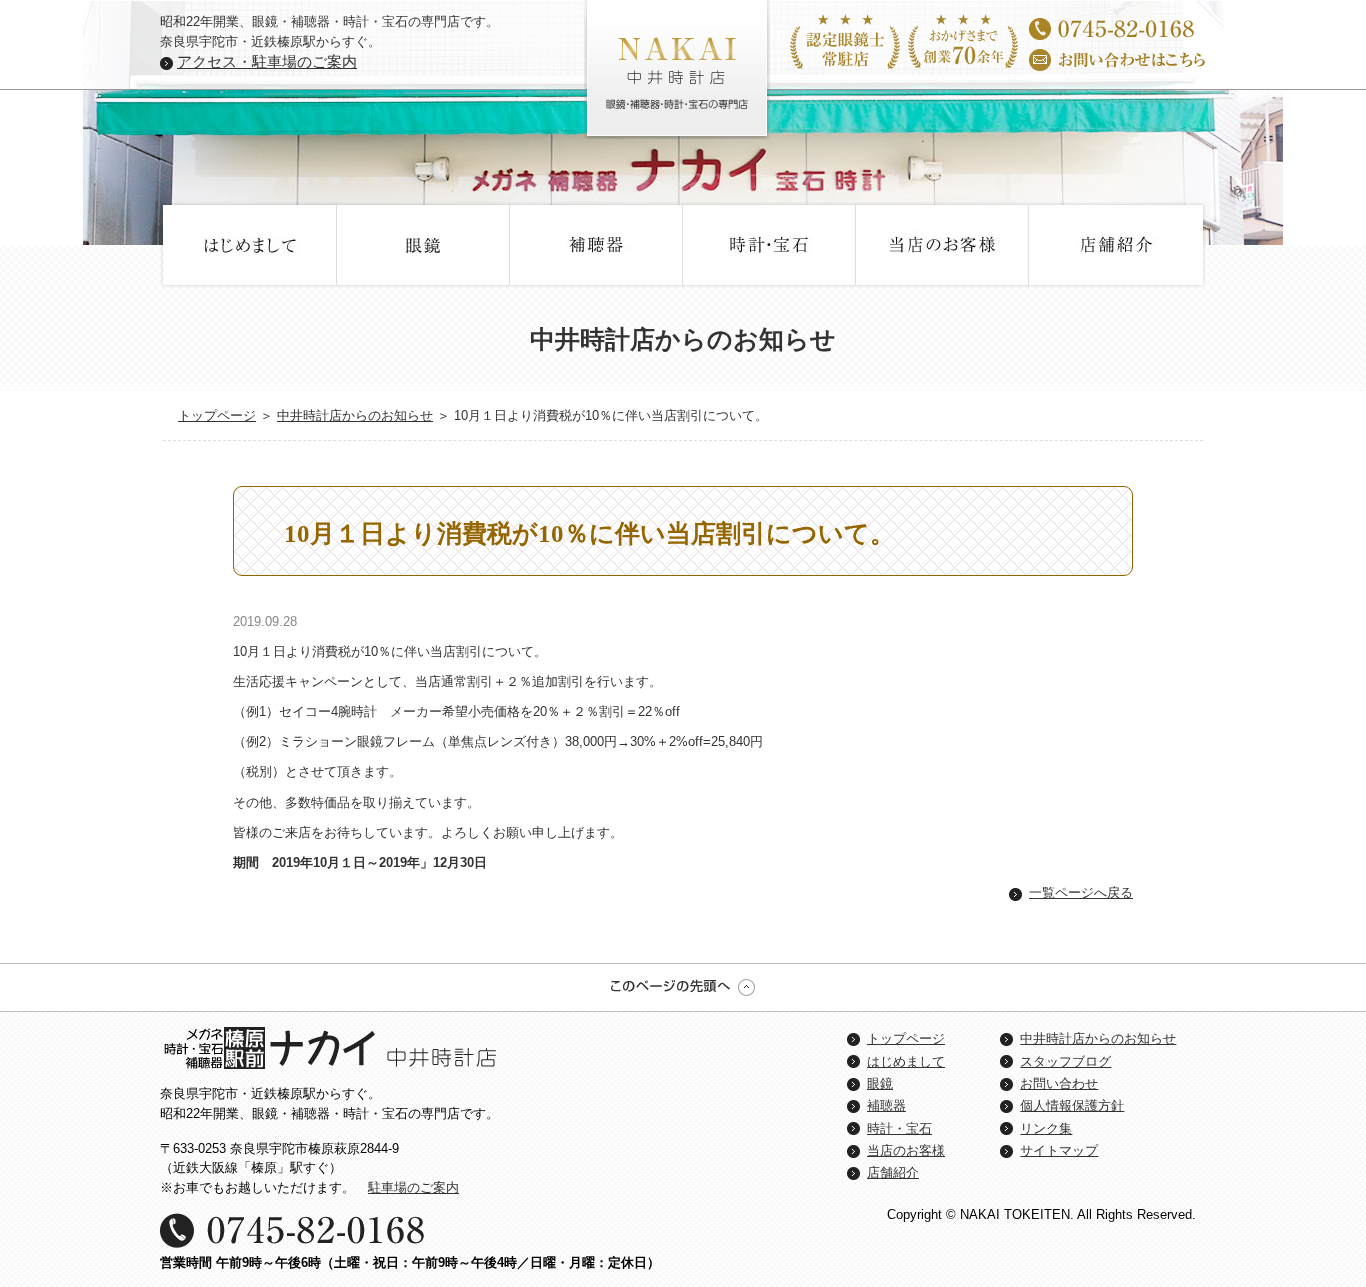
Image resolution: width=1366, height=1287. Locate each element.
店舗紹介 (1116, 245)
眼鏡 (423, 245)
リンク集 (1046, 1128)
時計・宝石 (769, 245)
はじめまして (250, 245)
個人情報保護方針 (1072, 1105)
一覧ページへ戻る (1081, 892)
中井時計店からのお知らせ (355, 415)
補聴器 (596, 245)
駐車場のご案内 (413, 1187)
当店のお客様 (942, 245)
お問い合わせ (1059, 1083)
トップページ (217, 415)
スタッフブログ (1065, 1061)
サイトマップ (1059, 1150)
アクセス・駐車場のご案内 (267, 61)
